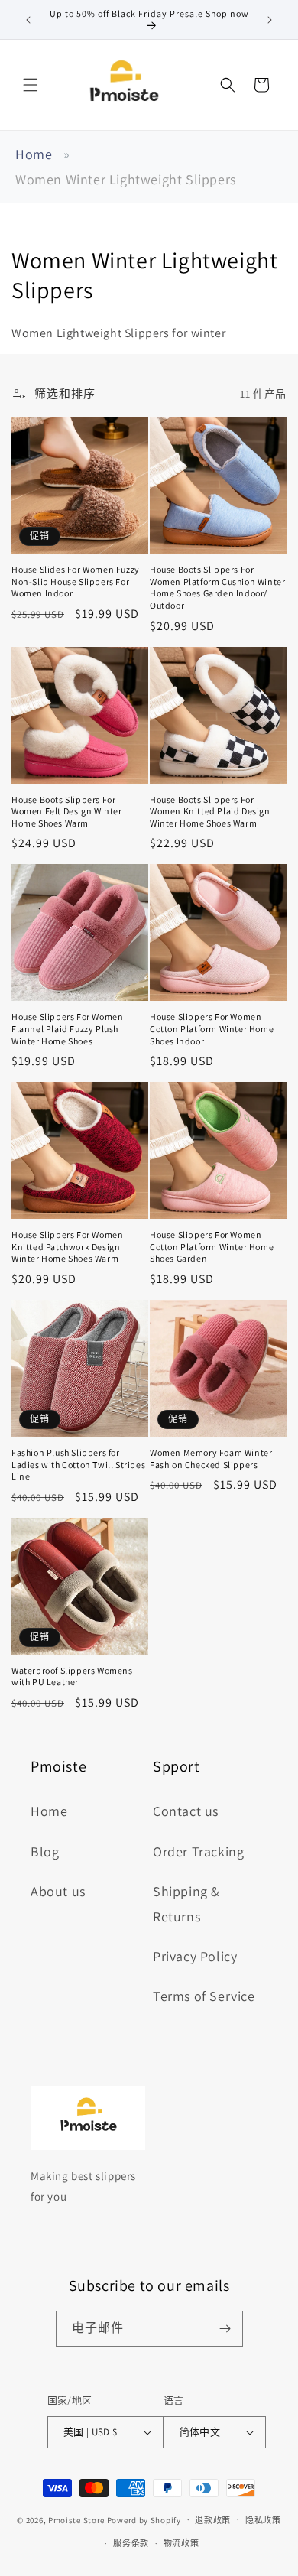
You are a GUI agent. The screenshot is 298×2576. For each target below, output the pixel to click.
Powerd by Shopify (144, 2519)
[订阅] (225, 2329)
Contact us (186, 1811)
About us (58, 1891)
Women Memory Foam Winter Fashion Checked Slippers (211, 1459)
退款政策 (213, 2520)
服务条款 (131, 2543)
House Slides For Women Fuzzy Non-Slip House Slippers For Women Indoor (76, 581)
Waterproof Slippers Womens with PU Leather (72, 1676)
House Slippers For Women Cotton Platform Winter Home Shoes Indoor (212, 1028)
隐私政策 (263, 2520)
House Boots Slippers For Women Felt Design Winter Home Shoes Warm (66, 811)
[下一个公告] (270, 20)
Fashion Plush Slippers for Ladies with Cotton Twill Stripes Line (78, 1464)
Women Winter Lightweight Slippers (126, 179)
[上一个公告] (28, 20)
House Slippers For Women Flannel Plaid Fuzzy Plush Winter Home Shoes (67, 1028)
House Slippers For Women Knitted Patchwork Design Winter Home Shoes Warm (67, 1246)
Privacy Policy (195, 1956)
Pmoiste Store (76, 2519)
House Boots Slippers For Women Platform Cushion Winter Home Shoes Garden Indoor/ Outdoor (217, 587)
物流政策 (181, 2543)
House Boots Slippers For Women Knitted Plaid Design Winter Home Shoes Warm (210, 811)
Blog (45, 1852)
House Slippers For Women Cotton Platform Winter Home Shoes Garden (212, 1246)
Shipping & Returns (186, 1904)
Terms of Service (204, 1996)
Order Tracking (198, 1852)
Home (34, 154)
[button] (31, 85)
